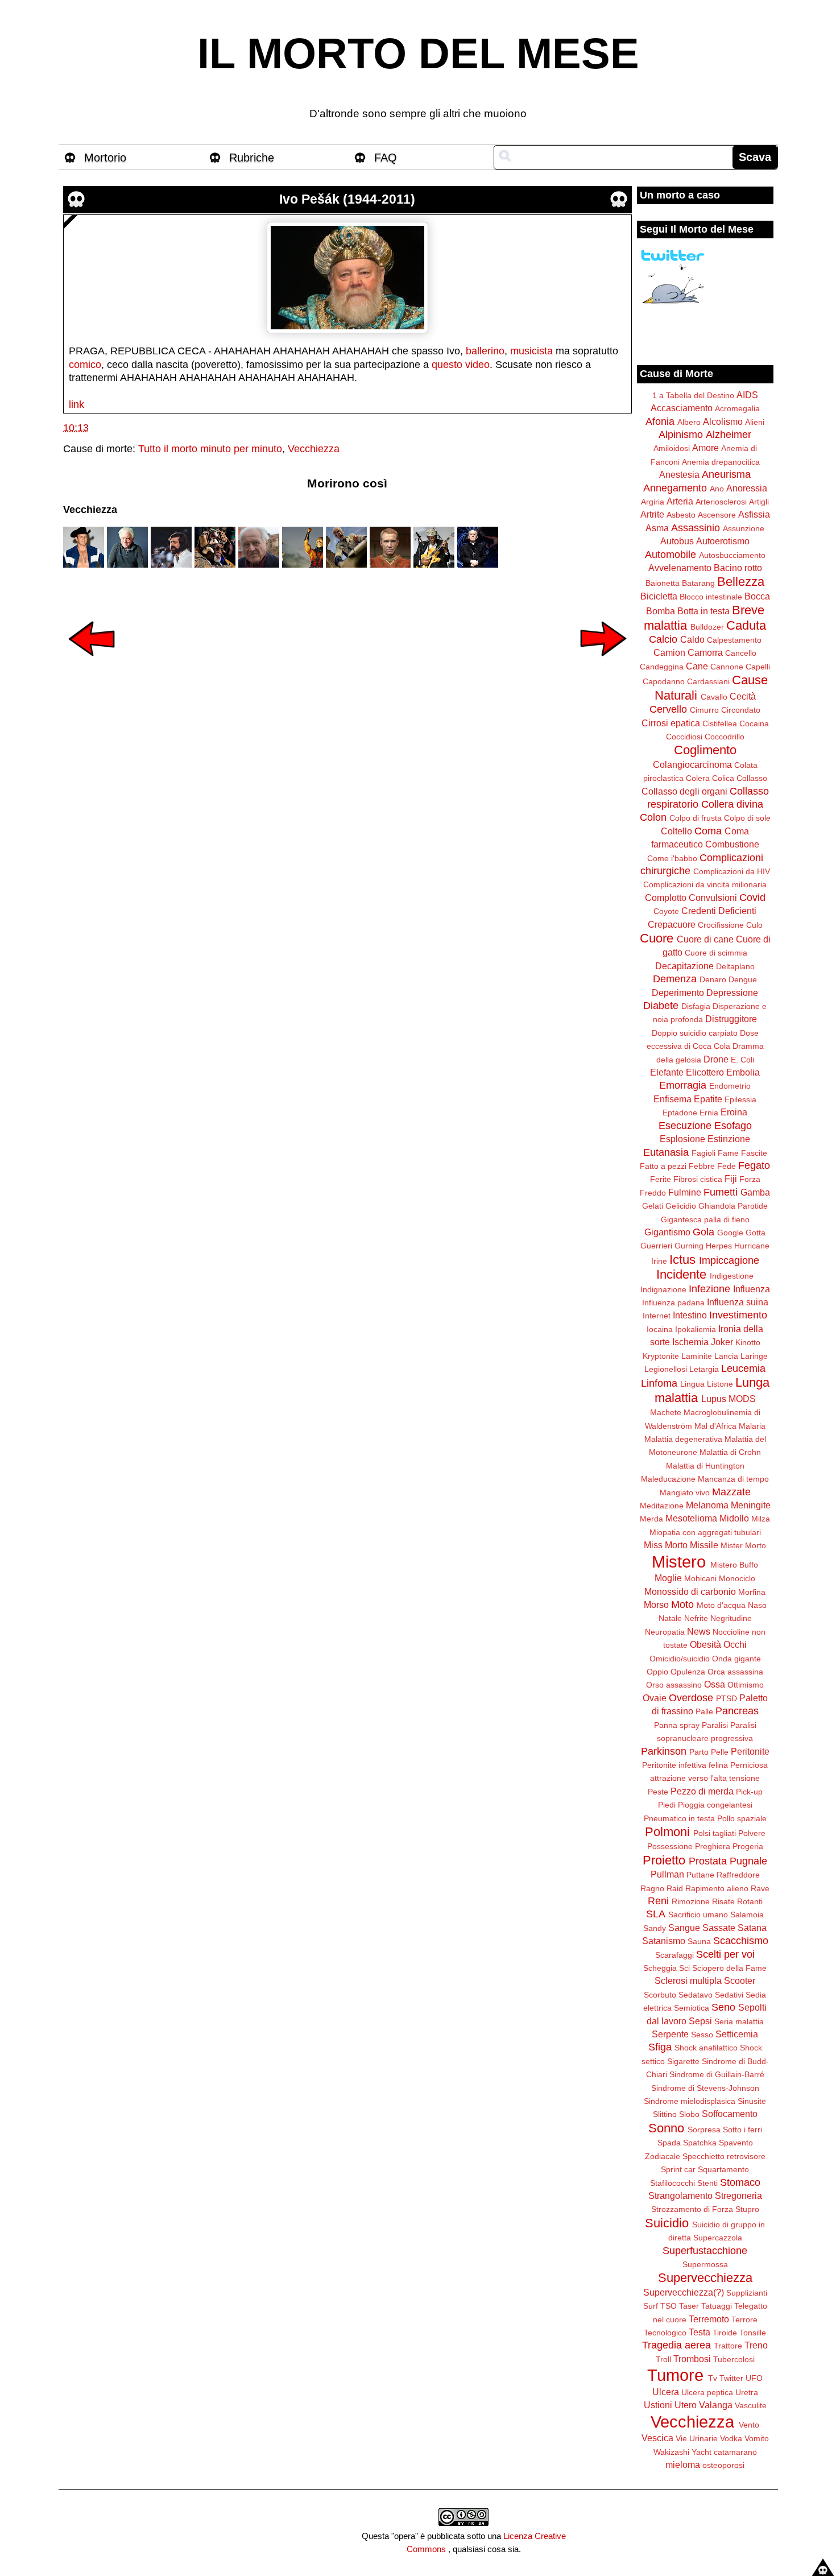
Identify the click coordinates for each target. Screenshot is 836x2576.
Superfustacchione (705, 2251)
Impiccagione (729, 1260)
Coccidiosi (684, 737)
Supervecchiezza (705, 2278)
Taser (689, 2306)
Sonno (666, 2128)
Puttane (700, 1875)
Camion (669, 652)
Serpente (670, 2034)
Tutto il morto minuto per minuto (210, 449)
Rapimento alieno (717, 1888)
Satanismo (664, 1941)
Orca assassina (735, 1672)
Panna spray (677, 1725)
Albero (689, 422)
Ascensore (717, 515)
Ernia (709, 1113)
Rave (760, 1888)
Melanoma (707, 1505)
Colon (653, 817)
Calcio (663, 639)
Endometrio (730, 1086)
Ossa (715, 1684)
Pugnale (748, 1861)
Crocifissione (721, 925)
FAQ (386, 158)
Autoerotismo (723, 541)
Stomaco (740, 2182)
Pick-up (749, 1792)
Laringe (754, 1356)
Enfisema (672, 1099)
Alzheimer (729, 435)
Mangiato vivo (685, 1492)
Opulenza (688, 1672)
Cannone (727, 667)
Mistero (679, 1562)
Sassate (719, 1928)
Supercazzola (718, 2238)
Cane (697, 666)
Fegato (754, 1165)
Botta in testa (703, 611)
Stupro (747, 2209)
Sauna (699, 1941)
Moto (682, 1605)
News (699, 1631)
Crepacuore (672, 924)
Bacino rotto (738, 568)
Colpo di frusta (696, 818)
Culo (754, 925)
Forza (750, 1179)
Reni (658, 1901)
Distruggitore (731, 1019)
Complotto (666, 898)
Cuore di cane (705, 939)
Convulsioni (713, 898)
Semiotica (692, 2008)
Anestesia (679, 474)
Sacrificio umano (698, 1915)
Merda (651, 1519)
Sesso (702, 2035)
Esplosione (682, 1139)
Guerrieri (656, 1246)
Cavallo (714, 697)
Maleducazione (668, 1479)
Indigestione (732, 1276)
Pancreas (737, 1711)
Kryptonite (661, 1356)
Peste (658, 1792)
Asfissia (754, 514)
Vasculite (751, 2405)
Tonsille (753, 2333)
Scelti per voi (725, 1954)
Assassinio (696, 528)
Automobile (671, 555)
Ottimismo (746, 1685)
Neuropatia (665, 1632)
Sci (684, 1968)
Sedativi (729, 1995)
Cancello (741, 653)
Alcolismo (723, 421)
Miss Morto (666, 1545)
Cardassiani (708, 681)
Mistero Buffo (734, 1565)
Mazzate (731, 1492)
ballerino (485, 351)
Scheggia (660, 1968)
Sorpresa (704, 2130)
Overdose (691, 1698)
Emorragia (683, 1085)
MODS (742, 1399)
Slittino (665, 2114)
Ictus (682, 1260)
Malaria (752, 1426)
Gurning (689, 1246)
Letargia (704, 1369)
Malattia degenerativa (683, 1439)
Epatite (708, 1099)
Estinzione (729, 1139)
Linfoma (659, 1383)
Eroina (734, 1112)
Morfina (752, 1592)
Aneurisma (726, 474)
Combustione (732, 844)
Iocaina (660, 1329)
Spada (669, 2143)
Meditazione (662, 1506)
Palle (704, 1711)
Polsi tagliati (715, 1833)
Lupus (714, 1399)
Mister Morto (743, 1545)
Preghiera (713, 1846)
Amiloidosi (672, 448)
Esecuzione (685, 1126)
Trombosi (692, 2359)
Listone (720, 1384)
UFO (754, 2378)
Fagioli (703, 1153)
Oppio (657, 1672)
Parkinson (664, 1751)
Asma (657, 528)
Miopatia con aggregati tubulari (705, 1532)
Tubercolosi (734, 2359)
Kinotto (748, 1342)
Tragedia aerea (676, 2345)
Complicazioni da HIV (732, 871)
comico (85, 365)
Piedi (667, 1805)
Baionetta (663, 583)
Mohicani (700, 1578)
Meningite (751, 1505)
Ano (717, 489)
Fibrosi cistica (698, 1179)
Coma (708, 831)
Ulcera (666, 2392)
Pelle (720, 1752)
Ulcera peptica (707, 2392)
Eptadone (680, 1113)
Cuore (657, 938)
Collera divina (732, 804)
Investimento (738, 1315)
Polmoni (667, 1832)
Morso (656, 1605)
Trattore (728, 2346)
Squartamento (723, 2169)
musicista (531, 351)
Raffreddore (738, 1875)
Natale (670, 1618)
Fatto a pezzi (663, 1166)
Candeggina (662, 667)
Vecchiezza (314, 449)
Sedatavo (696, 1995)
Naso (757, 1605)
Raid (675, 1888)
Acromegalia (737, 408)
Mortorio (105, 158)
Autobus (677, 541)
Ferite (661, 1179)
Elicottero (705, 1072)
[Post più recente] (92, 664)
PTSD (727, 1698)
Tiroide (725, 2333)
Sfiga (660, 2047)
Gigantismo (667, 1232)
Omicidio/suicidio (680, 1659)
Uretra (747, 2392)
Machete (666, 1412)
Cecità (743, 696)
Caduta (746, 625)
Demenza (675, 979)
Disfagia (696, 1006)
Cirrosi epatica (671, 723)
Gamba (755, 1192)
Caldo (692, 639)
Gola (703, 1232)
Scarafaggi (674, 1955)
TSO (669, 2306)
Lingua (692, 1384)
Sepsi (700, 2021)
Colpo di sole (747, 818)
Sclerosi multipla (688, 1980)
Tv (713, 2378)
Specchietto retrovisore (724, 2156)
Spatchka (700, 2143)
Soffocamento (730, 2114)
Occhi (735, 1644)
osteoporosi (723, 2465)
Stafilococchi (672, 2183)
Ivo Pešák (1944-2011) (347, 199)
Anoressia (747, 488)
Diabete (661, 1006)
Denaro (713, 979)
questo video (461, 365)
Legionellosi (666, 1369)
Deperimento (678, 993)
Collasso (752, 778)
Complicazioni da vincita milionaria (705, 884)
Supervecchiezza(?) (684, 2292)
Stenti (707, 2183)
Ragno (652, 1888)
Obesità (705, 1644)
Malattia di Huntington (705, 1466)
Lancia (726, 1356)
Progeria (748, 1846)
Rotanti (750, 1901)
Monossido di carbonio (690, 1591)
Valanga (716, 2405)
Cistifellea (720, 723)
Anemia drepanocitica (721, 462)
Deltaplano (735, 966)
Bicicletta (659, 596)
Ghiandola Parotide (733, 1206)
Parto (699, 1752)
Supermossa (705, 2264)
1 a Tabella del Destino (693, 395)
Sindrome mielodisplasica (690, 2101)
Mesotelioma (691, 1518)
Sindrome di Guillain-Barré (717, 2074)
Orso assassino (674, 1685)
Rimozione (691, 1901)
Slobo (689, 2114)
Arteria (680, 501)
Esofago (733, 1126)
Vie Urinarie (697, 2438)
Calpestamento (734, 640)
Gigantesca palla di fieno (705, 1219)
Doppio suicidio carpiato (695, 1033)
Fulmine (685, 1192)
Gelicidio (681, 1206)
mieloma (683, 2465)
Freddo (653, 1193)
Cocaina (754, 723)
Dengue (743, 979)
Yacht (702, 2452)
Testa (700, 2332)
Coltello (676, 831)
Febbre (702, 1166)
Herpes (719, 1246)
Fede (727, 1166)
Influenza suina (738, 1302)
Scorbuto (660, 1995)
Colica (723, 778)
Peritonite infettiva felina (685, 1765)
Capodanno (664, 681)
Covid (752, 898)
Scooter (740, 1980)
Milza (761, 1519)
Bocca (757, 596)
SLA (656, 1914)
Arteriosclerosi (721, 502)
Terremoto (709, 2319)
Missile (704, 1545)
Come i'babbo (672, 858)
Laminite (697, 1356)
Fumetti (721, 1192)
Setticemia (737, 2034)
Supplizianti (747, 2293)
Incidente (681, 1274)
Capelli (758, 667)
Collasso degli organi (684, 791)
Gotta (756, 1233)
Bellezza (741, 582)
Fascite (754, 1153)
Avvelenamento (680, 568)
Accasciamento (682, 408)
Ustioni (658, 2405)
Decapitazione (684, 966)
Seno (723, 2007)
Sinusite (752, 2101)
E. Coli (742, 1060)
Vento (749, 2425)
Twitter (731, 2378)
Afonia (660, 421)
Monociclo (737, 1578)
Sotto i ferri (742, 2130)
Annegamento (675, 488)
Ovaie (655, 1698)
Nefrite (696, 1618)
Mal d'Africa (715, 1426)
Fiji (731, 1179)
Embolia (743, 1072)
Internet (657, 1316)
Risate (723, 1901)
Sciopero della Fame (729, 1968)
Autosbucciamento (732, 555)
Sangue (684, 1928)
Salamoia (747, 1915)
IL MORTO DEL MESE (418, 53)
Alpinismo (681, 435)
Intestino (690, 1315)
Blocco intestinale (711, 597)
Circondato (741, 710)
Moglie (668, 1578)
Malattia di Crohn (730, 1452)
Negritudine (731, 1618)
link (76, 404)
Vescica (657, 2438)
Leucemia (743, 1368)
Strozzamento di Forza (692, 2209)
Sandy (655, 1928)
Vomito (757, 2438)
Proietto (664, 1860)
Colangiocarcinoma (692, 764)
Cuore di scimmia (716, 953)
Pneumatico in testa (679, 1818)
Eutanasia (666, 1152)
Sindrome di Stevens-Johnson (705, 2088)
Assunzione (744, 528)
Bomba (661, 611)
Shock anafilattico (706, 2048)
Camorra (705, 652)
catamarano (735, 2452)
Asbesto (681, 515)
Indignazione (663, 1289)
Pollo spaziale (742, 1818)
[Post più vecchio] (603, 664)
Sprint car (678, 2169)
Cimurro (704, 710)
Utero (686, 2405)
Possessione (670, 1846)
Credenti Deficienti (719, 911)
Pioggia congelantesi (715, 1805)
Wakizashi (671, 2452)
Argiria (653, 502)
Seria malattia (739, 2021)
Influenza (752, 1289)
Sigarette (683, 2061)
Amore (705, 448)
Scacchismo (741, 1941)
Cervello (668, 709)
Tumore (675, 2375)
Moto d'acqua (721, 1605)
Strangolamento (680, 2195)
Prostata (708, 1861)
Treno (756, 2345)
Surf (651, 2306)
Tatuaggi (717, 2306)
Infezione (709, 1289)
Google (730, 1233)
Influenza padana (673, 1303)
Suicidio (667, 2223)
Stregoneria (738, 2195)
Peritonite (750, 1751)
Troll (663, 2359)
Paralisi (715, 1725)
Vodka (731, 2438)
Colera (698, 778)
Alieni (755, 422)
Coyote (666, 911)
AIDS (747, 395)
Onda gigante (736, 1659)
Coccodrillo (725, 737)
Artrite (652, 514)
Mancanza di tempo (733, 1479)
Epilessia (740, 1099)
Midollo (734, 1518)
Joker (722, 1342)
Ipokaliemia (696, 1329)
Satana (752, 1928)
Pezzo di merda (702, 1791)
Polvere (752, 1833)
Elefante (667, 1072)
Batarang (698, 583)
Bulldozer (707, 627)
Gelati (653, 1206)
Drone (716, 1059)
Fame (728, 1153)
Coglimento (705, 750)
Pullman (667, 1874)
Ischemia (690, 1342)
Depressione (732, 993)
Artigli (759, 502)
